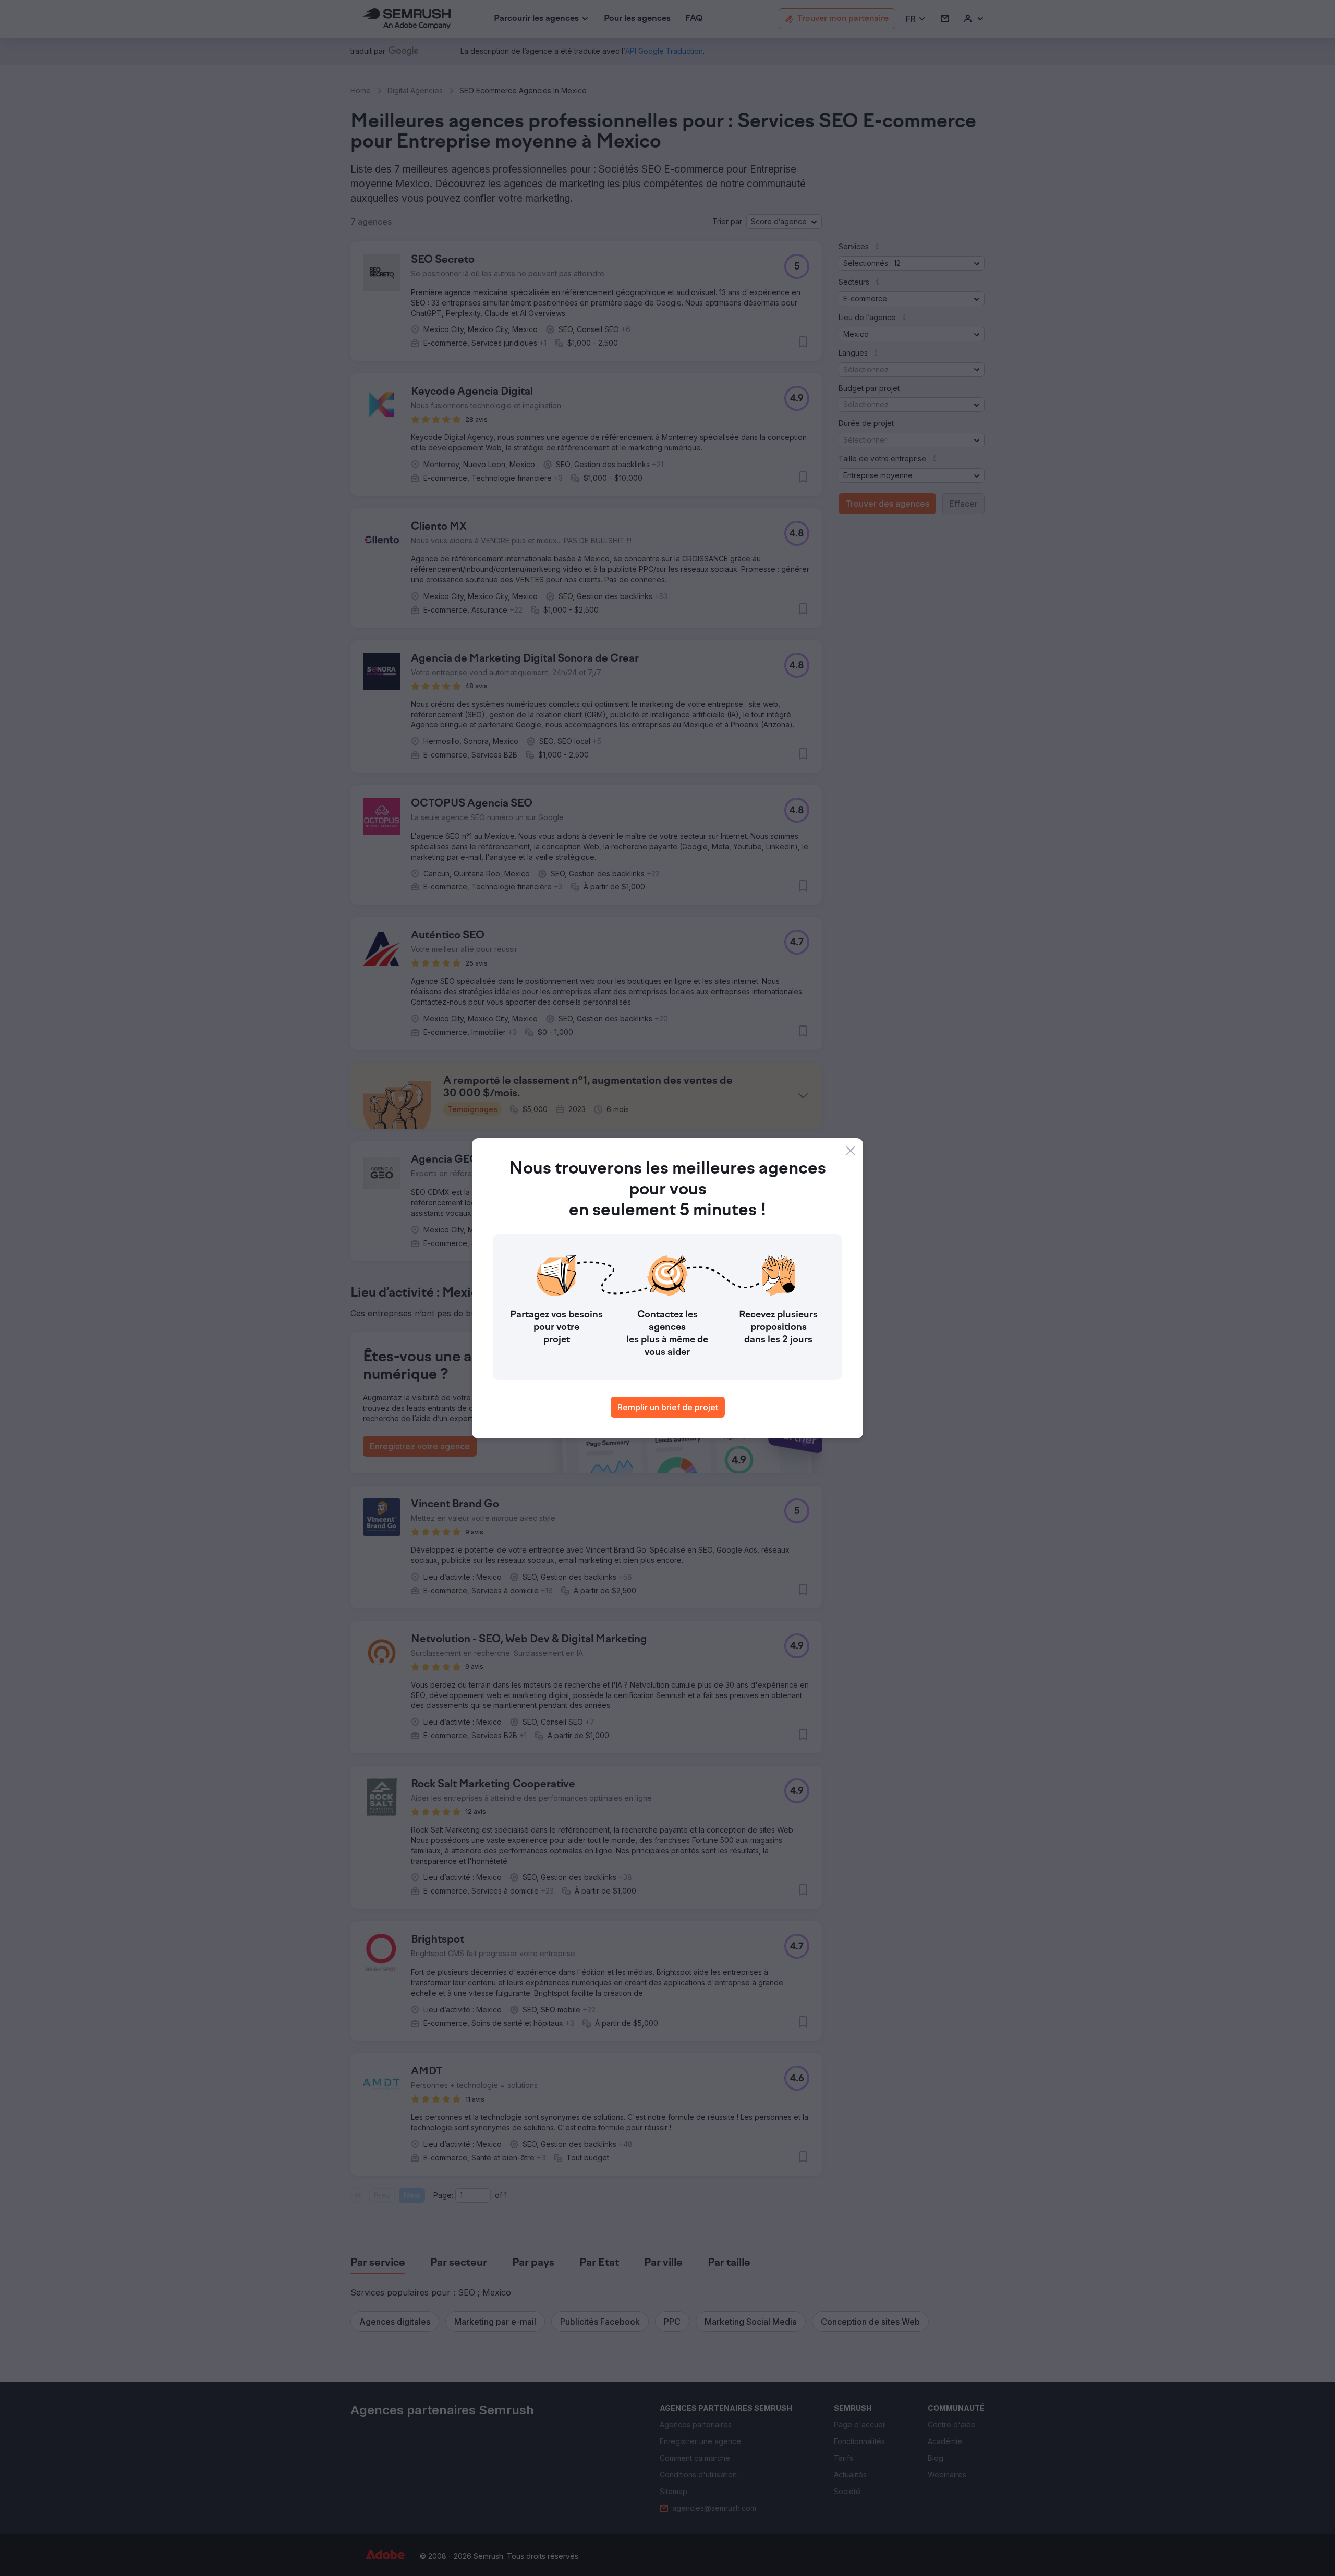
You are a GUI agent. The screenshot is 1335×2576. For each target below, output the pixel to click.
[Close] (851, 1151)
